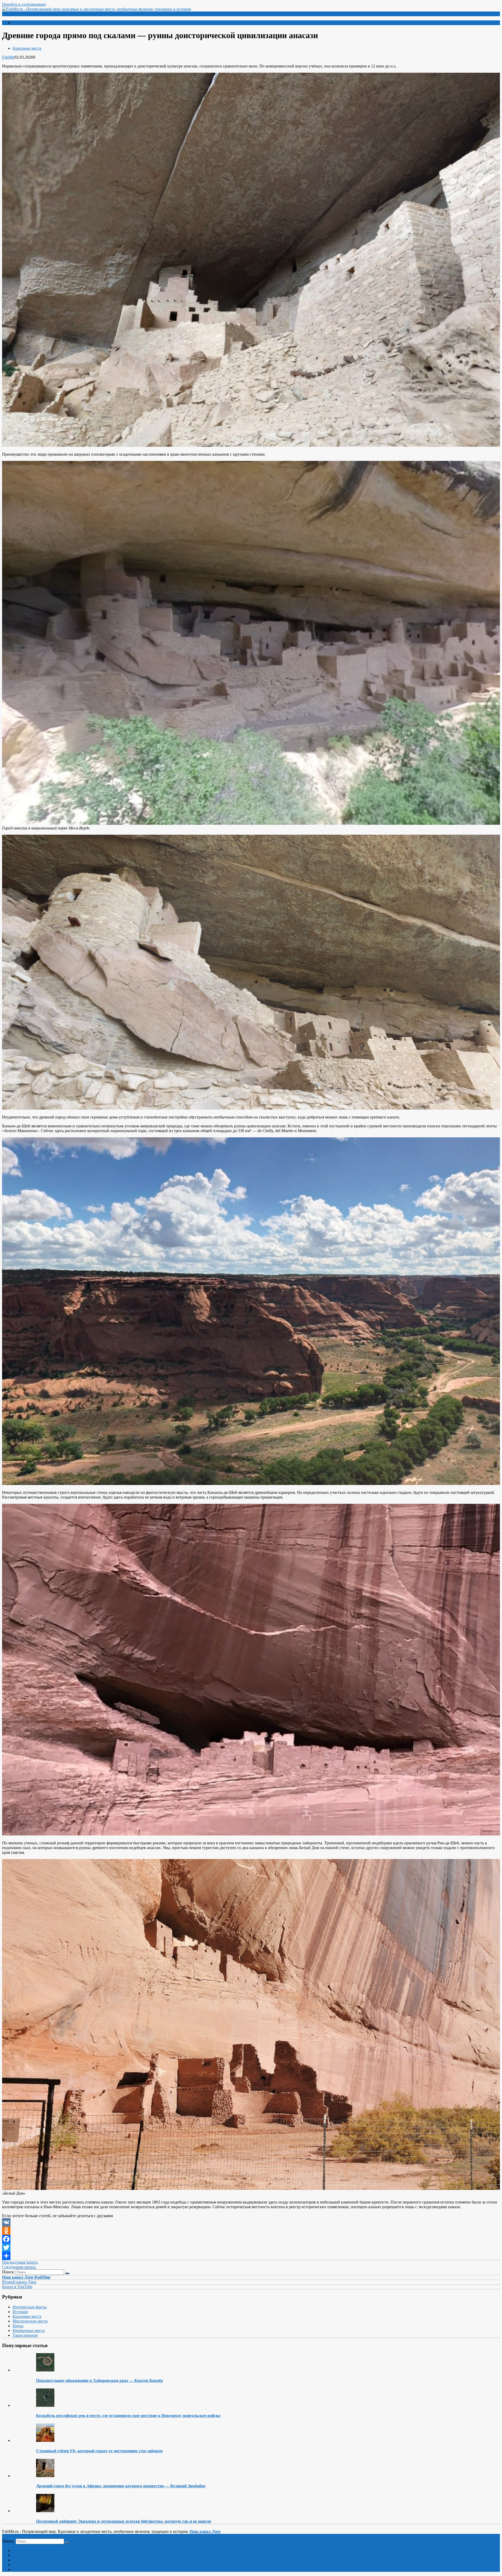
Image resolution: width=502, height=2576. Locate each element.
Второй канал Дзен (19, 2282)
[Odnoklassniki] (251, 2231)
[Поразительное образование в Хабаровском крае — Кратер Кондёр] (45, 2370)
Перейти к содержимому (24, 4)
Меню (12, 14)
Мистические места (30, 2321)
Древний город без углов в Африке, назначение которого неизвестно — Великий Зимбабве (121, 2486)
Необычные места (29, 2331)
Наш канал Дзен (205, 2531)
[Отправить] (251, 2256)
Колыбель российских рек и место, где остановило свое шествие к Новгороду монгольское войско (128, 2416)
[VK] (251, 2222)
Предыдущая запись (20, 2262)
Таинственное (25, 2335)
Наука (18, 2326)
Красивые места (27, 48)
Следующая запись (19, 2267)
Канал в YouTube (17, 2287)
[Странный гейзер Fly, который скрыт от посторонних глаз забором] (45, 2440)
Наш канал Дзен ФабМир (26, 2277)
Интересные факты (30, 2307)
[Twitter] (251, 2247)
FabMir (8, 57)
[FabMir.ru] (96, 9)
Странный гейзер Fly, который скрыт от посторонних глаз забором (99, 2451)
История (20, 2312)
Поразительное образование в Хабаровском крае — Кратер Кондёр (99, 2380)
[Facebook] (251, 2239)
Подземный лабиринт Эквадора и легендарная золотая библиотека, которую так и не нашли (124, 2521)
